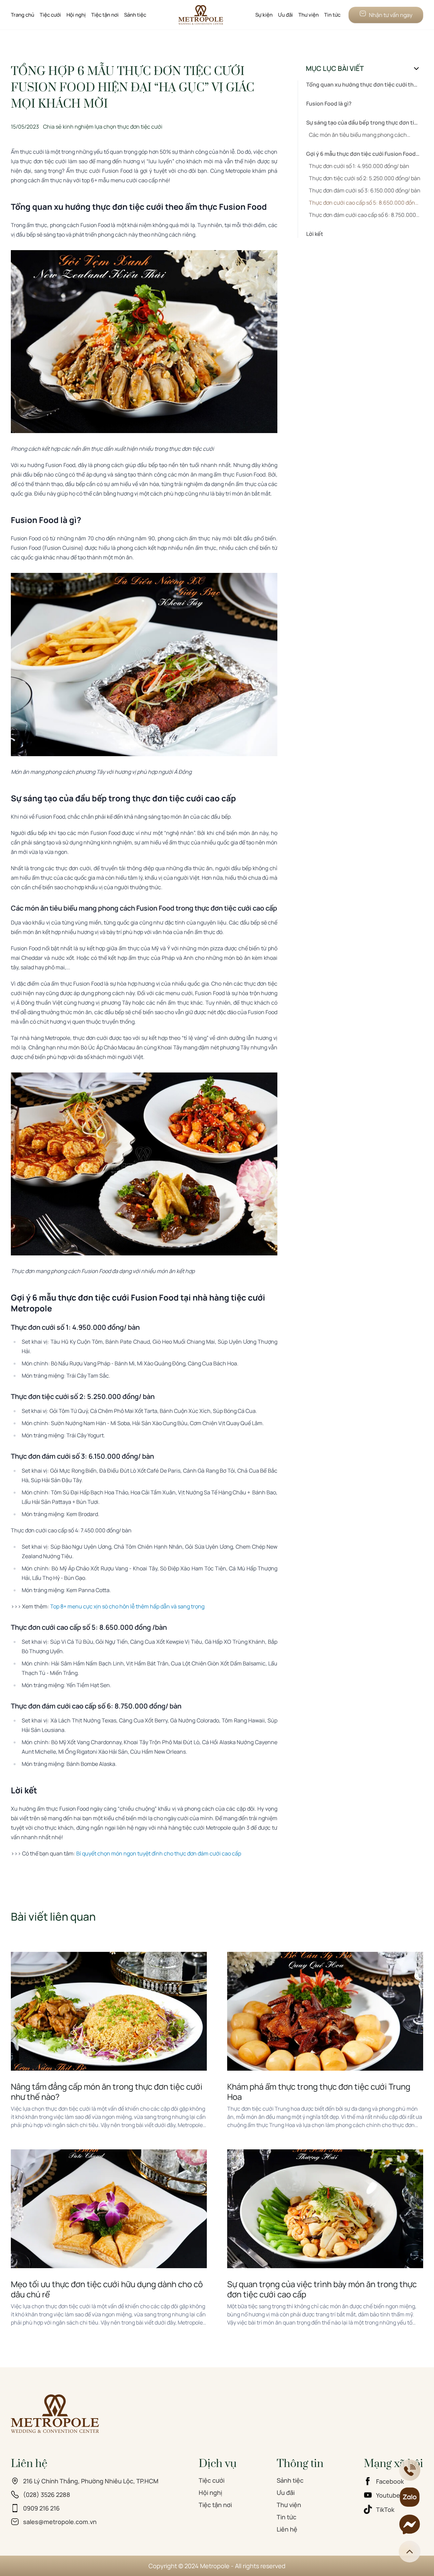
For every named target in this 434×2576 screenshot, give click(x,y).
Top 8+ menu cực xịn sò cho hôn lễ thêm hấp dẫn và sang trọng (127, 1606)
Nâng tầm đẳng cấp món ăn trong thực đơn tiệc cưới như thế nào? (107, 2092)
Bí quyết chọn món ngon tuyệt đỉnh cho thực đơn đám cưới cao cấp (159, 1853)
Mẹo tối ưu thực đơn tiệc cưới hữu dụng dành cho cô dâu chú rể (107, 2289)
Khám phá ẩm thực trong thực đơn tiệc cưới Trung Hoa (319, 2092)
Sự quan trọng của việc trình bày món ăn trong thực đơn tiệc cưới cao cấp (322, 2289)
